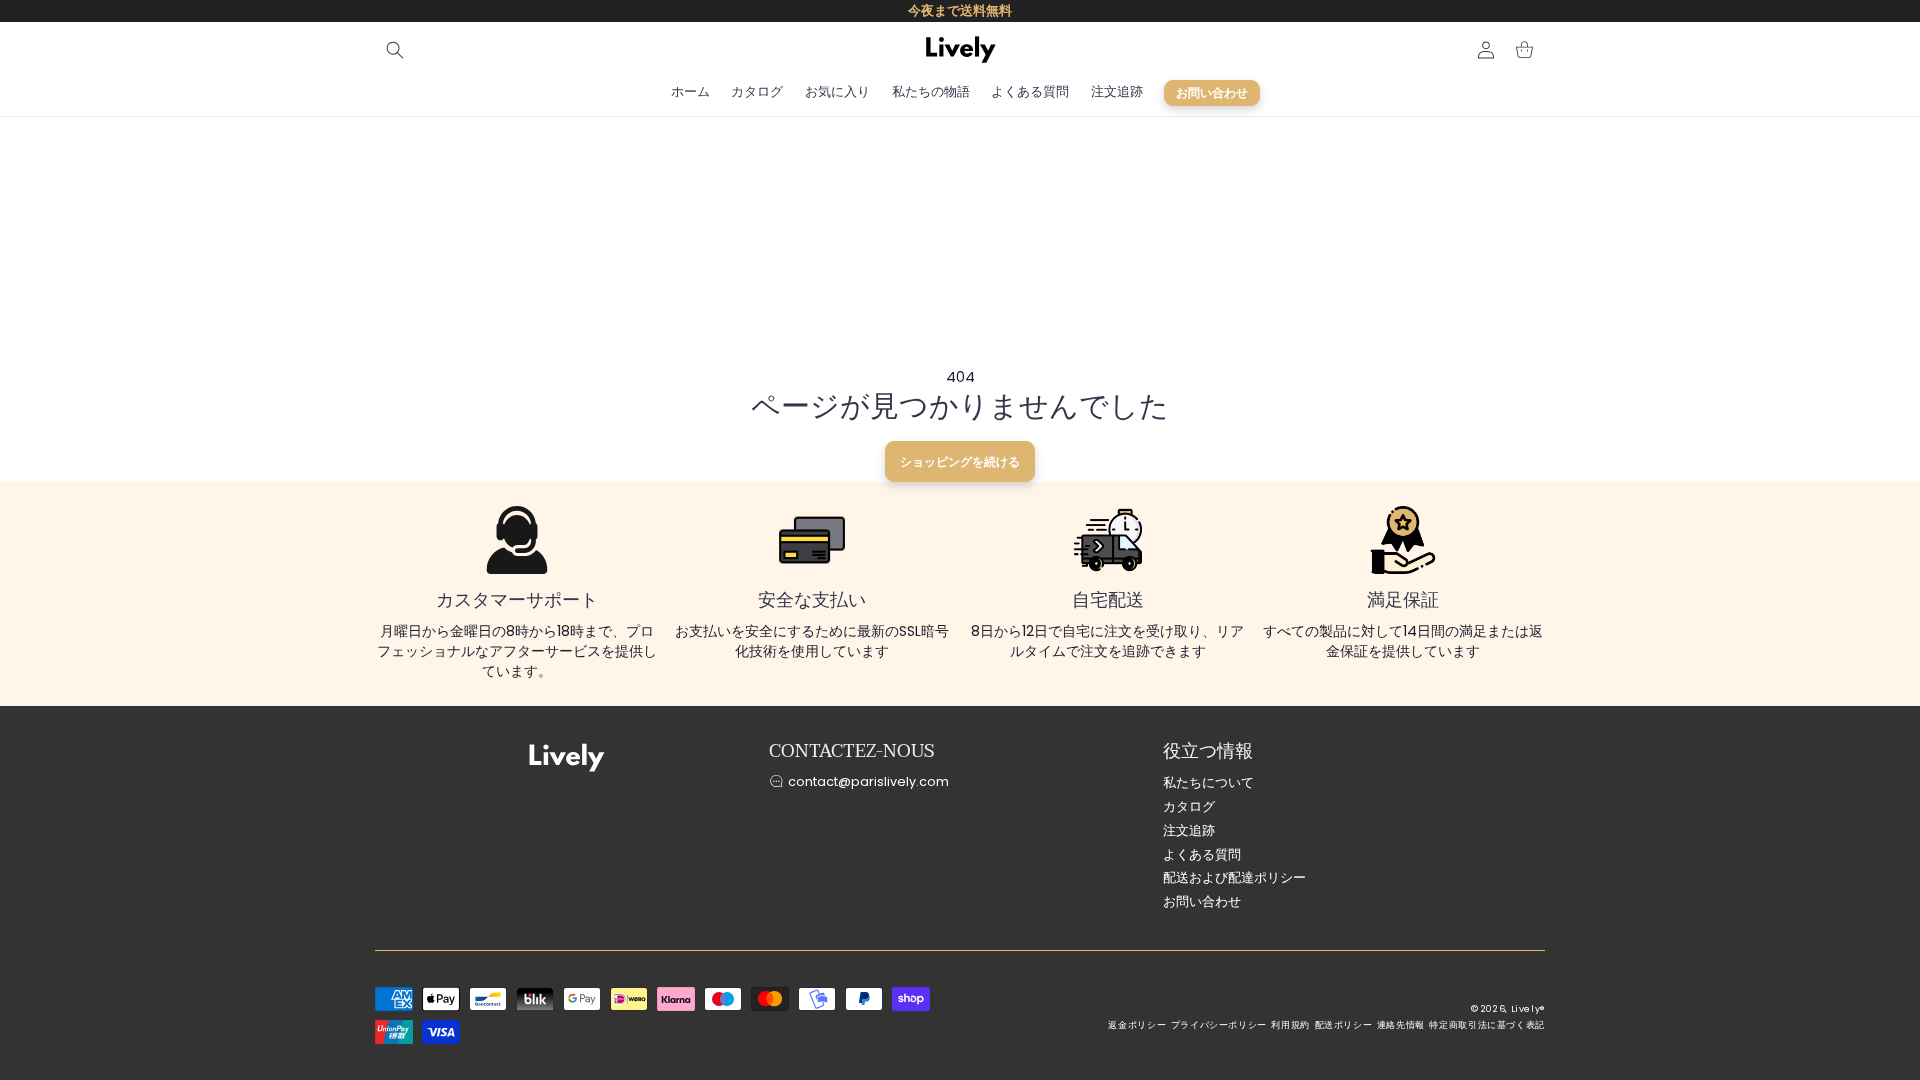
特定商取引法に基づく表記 (1487, 1025)
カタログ (1189, 806)
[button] (395, 50)
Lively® (1528, 1009)
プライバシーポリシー (1219, 1025)
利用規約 (1290, 1025)
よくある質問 (1202, 854)
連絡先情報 (1401, 1025)
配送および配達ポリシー (1234, 877)
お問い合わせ (1202, 901)
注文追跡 (1189, 830)
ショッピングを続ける (960, 462)
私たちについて (1208, 782)
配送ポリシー (1344, 1025)
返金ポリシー (1137, 1025)
